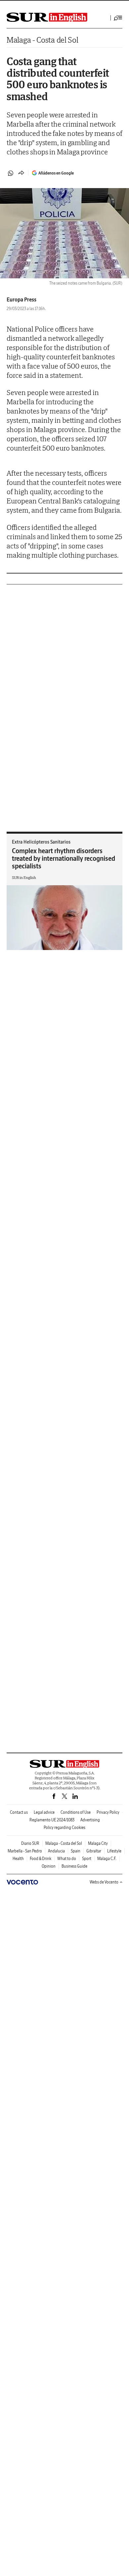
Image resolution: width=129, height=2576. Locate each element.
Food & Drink (41, 1859)
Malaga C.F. (107, 1859)
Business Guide (74, 1866)
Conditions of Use (76, 1812)
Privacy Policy (108, 1812)
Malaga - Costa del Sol (42, 40)
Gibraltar (94, 1851)
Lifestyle (114, 1851)
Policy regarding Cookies (64, 1827)
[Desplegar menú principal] (118, 18)
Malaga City (98, 1843)
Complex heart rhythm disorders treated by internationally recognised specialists (64, 858)
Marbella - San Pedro (25, 1851)
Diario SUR (30, 1843)
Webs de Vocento (104, 1882)
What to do (67, 1859)
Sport (87, 1859)
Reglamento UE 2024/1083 (52, 1820)
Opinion (49, 1866)
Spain (76, 1851)
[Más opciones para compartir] (21, 173)
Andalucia (56, 1851)
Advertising (90, 1820)
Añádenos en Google (56, 173)
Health (18, 1859)
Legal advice (44, 1812)
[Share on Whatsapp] (11, 173)
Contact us (19, 1812)
